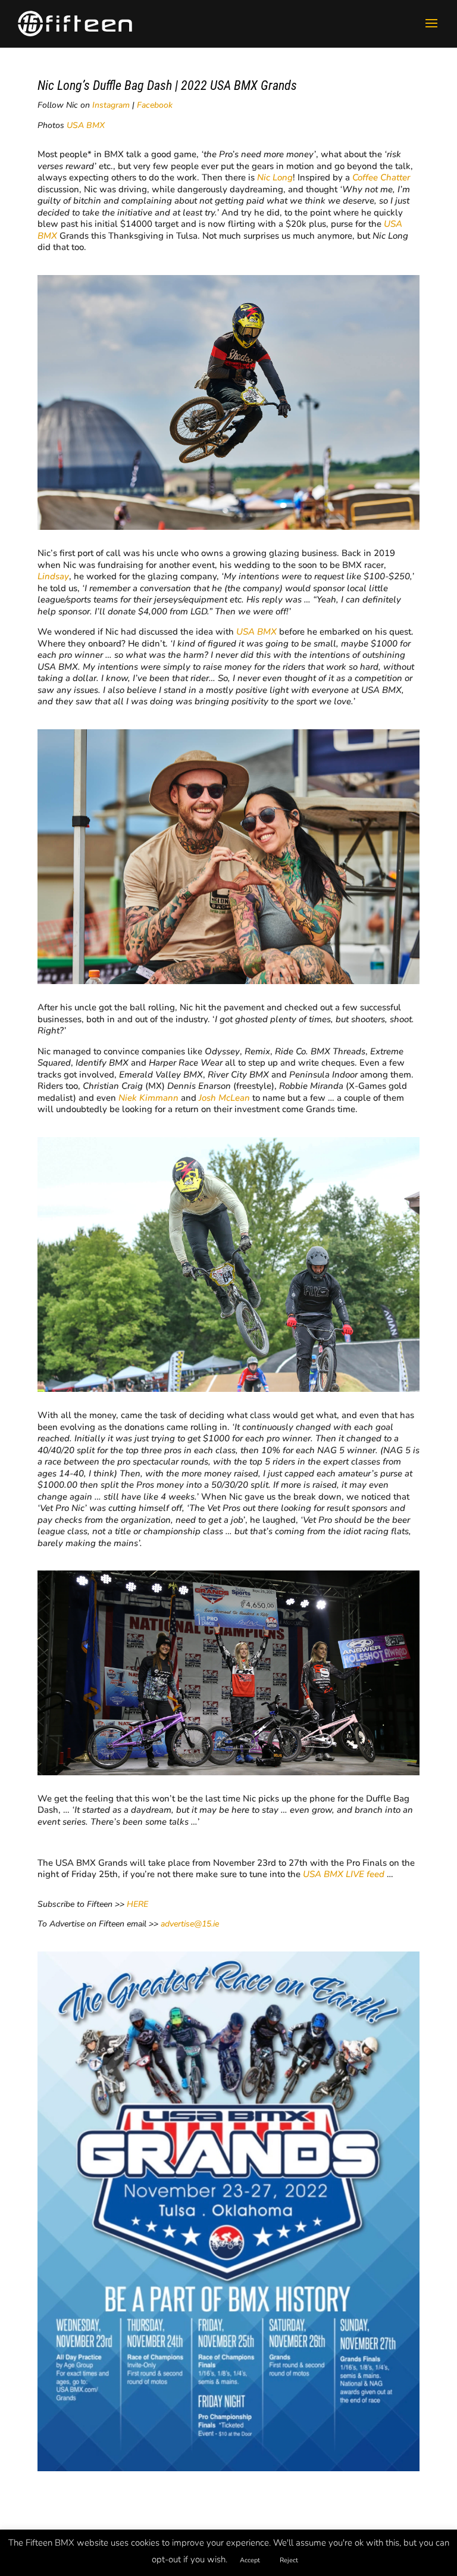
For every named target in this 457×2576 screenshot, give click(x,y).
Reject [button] (289, 2560)
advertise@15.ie (190, 1924)
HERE (137, 1904)
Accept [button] (250, 2560)
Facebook (155, 105)
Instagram (111, 105)
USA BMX (86, 125)
